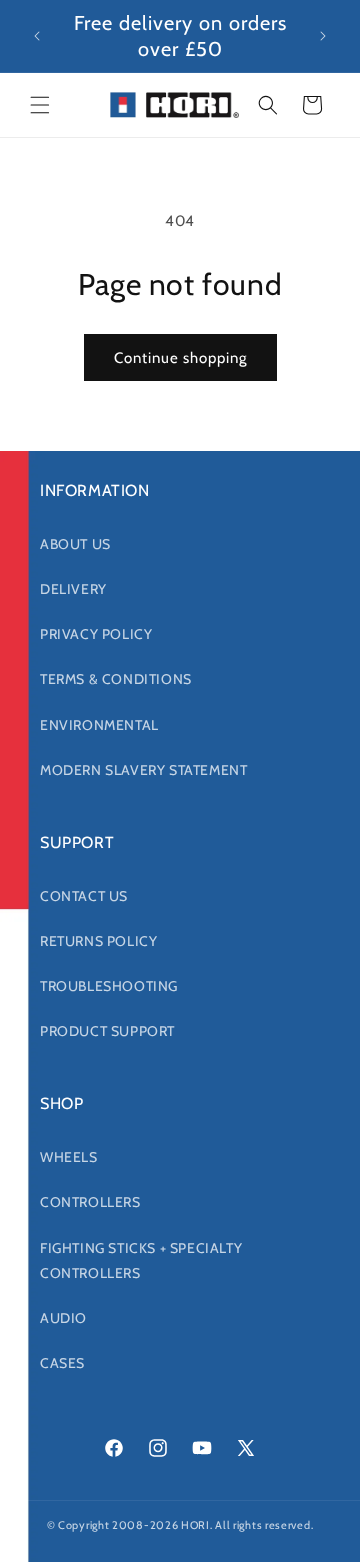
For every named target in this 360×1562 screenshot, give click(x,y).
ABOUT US (75, 544)
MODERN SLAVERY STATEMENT (143, 770)
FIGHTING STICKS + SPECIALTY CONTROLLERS (141, 1260)
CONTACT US (84, 896)
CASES (62, 1363)
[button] (40, 105)
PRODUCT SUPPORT (107, 1031)
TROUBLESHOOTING (109, 986)
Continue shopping (180, 358)
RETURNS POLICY (98, 941)
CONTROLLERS (90, 1202)
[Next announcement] (323, 36)
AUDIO (63, 1318)
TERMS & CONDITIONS (116, 679)
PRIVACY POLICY (96, 634)
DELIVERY (73, 589)
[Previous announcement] (37, 36)
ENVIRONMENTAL (99, 725)
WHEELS (69, 1157)
